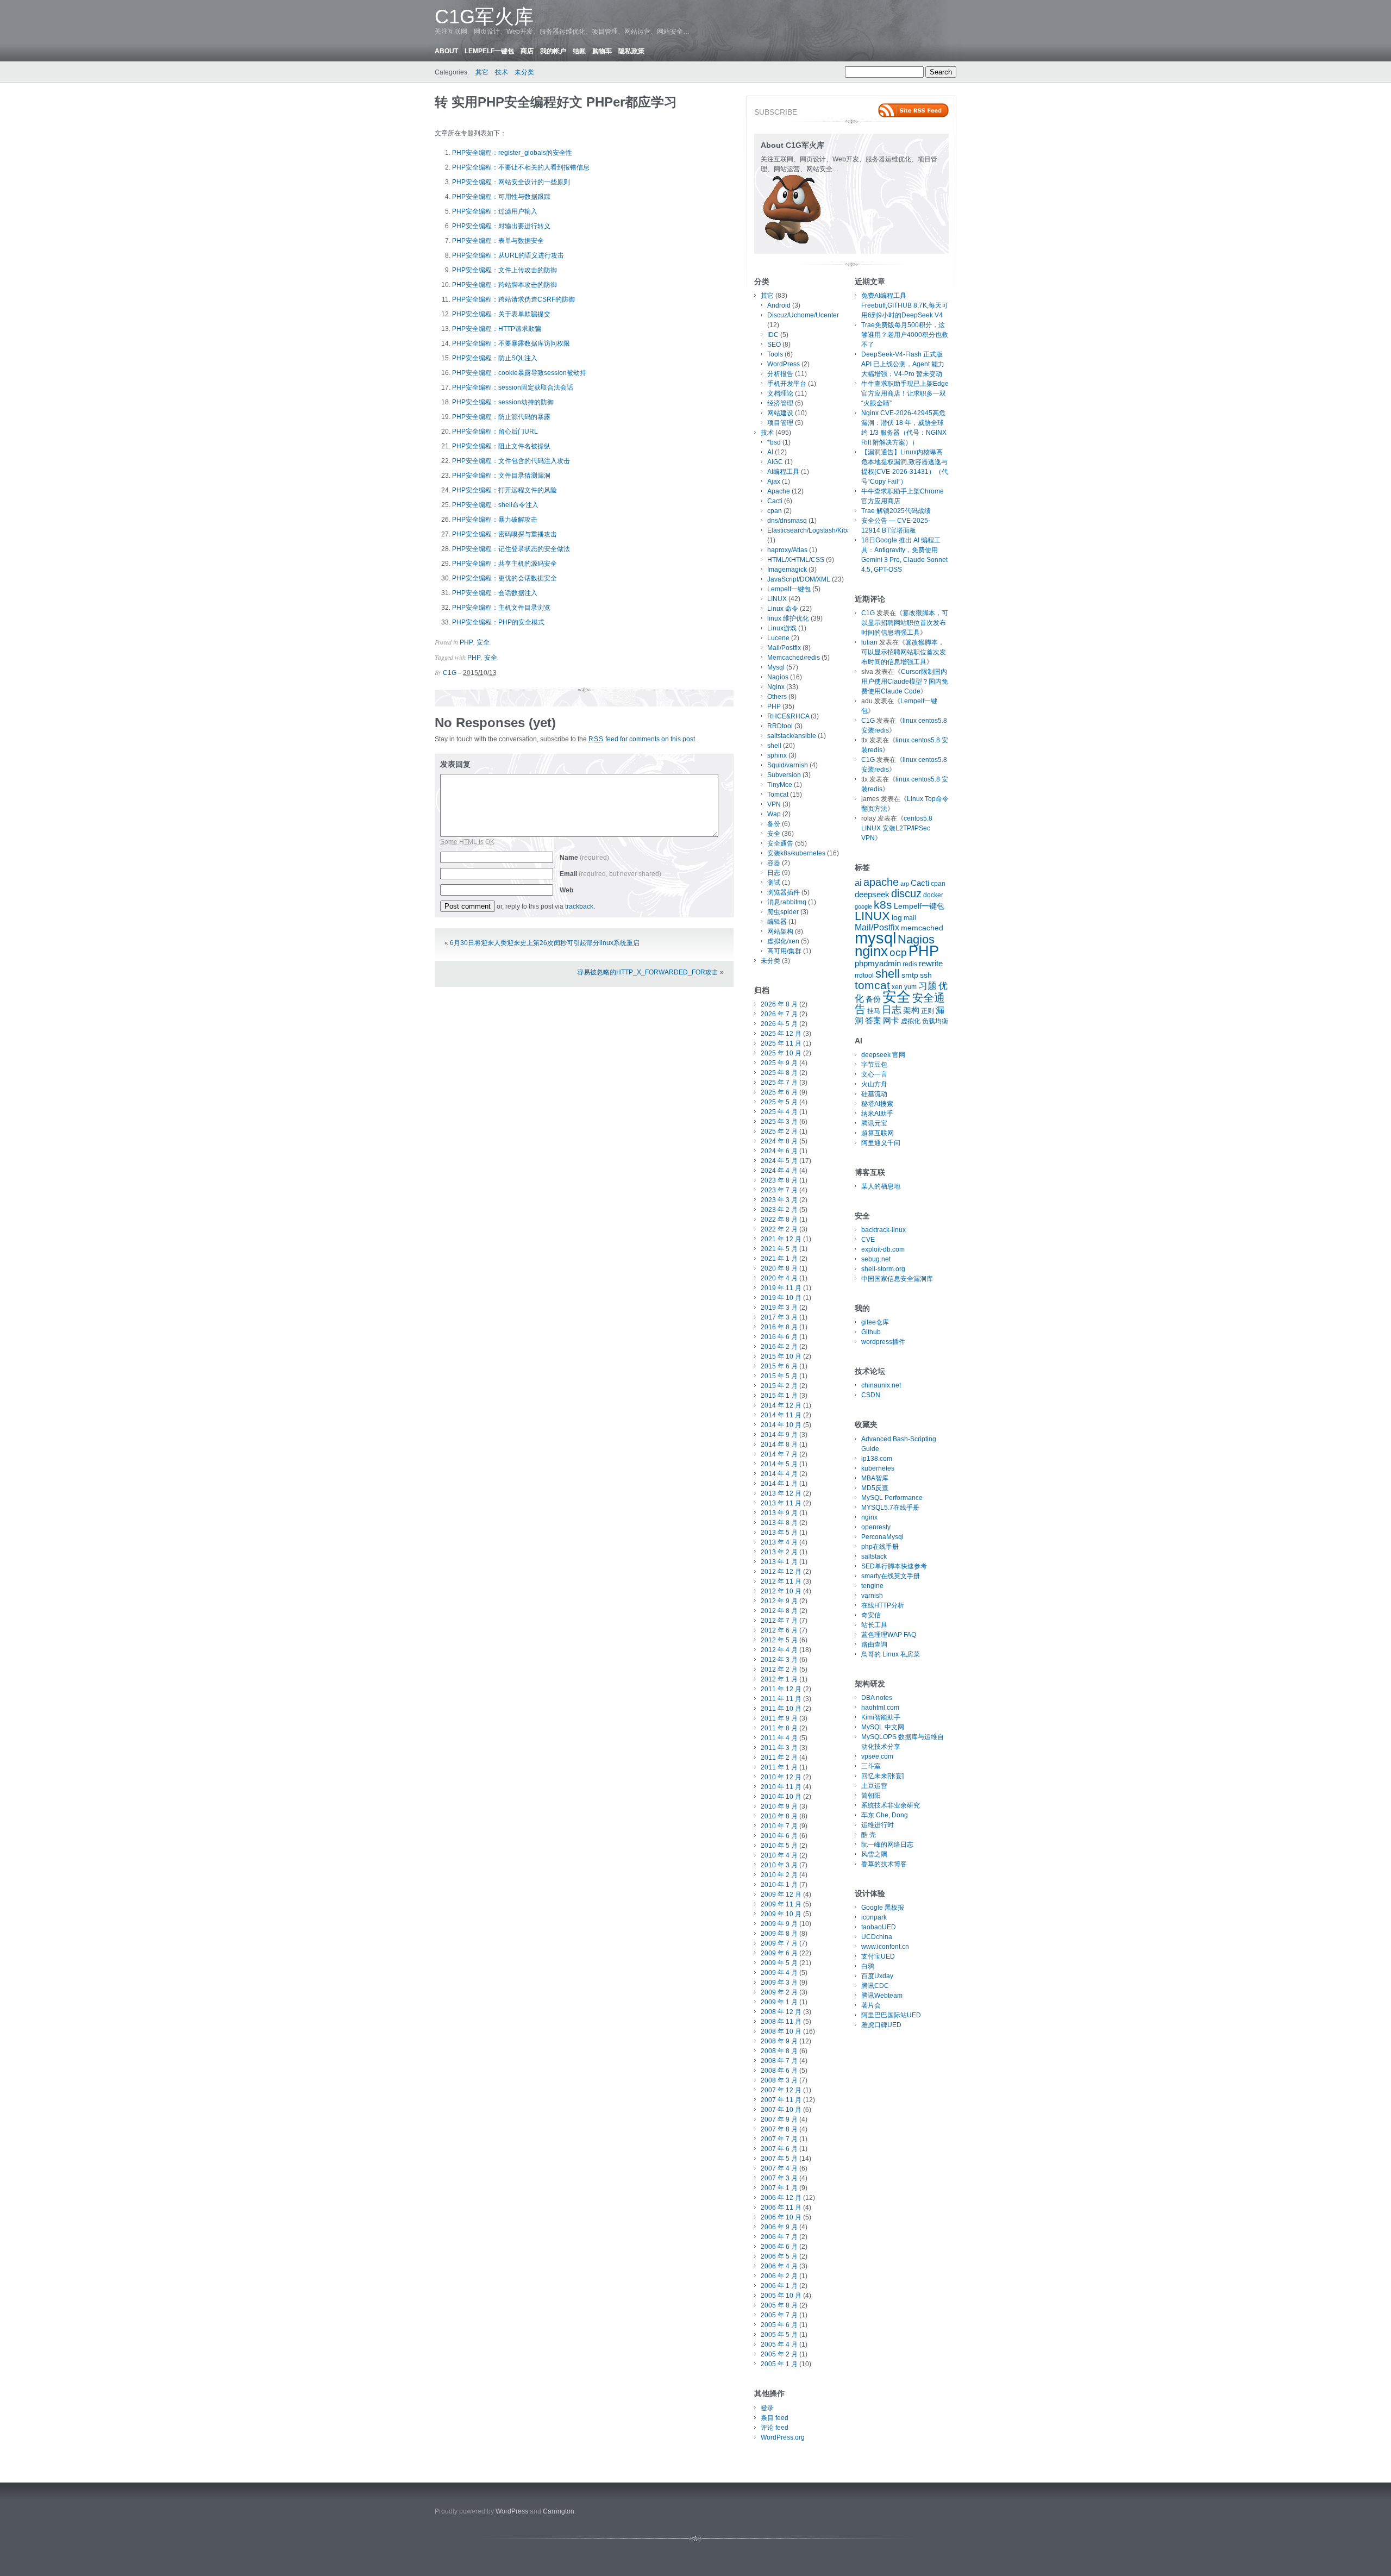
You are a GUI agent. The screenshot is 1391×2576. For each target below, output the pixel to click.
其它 (482, 72)
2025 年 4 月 (779, 1112)
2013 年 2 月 (779, 1552)
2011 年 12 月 (781, 1689)
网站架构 (780, 931)
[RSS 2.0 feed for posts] (913, 110)
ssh (926, 975)
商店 (527, 51)
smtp (910, 975)
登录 (767, 2408)
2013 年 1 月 (779, 1562)
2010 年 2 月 (779, 1875)
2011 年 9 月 (779, 1718)
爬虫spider (783, 912)
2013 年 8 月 (779, 1523)
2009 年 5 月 (779, 1963)
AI (770, 452)
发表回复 (455, 764)
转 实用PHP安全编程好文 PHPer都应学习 (556, 102)
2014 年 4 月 (779, 1474)
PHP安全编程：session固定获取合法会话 (513, 387)
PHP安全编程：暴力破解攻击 (495, 520)
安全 (483, 642)
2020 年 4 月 (779, 1278)
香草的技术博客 (884, 1864)
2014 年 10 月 (781, 1425)
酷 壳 (869, 1835)
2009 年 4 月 (779, 1973)
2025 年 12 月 (781, 1034)
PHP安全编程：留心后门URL (495, 432)
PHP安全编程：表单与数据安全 (498, 241)
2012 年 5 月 (779, 1640)
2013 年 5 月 (779, 1533)
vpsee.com (877, 1756)
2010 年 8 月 (779, 1816)
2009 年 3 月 (779, 1983)
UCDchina (877, 1937)
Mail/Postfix (784, 648)
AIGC (775, 462)
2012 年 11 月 (781, 1581)
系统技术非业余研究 (891, 1805)
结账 (579, 51)
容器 (774, 863)
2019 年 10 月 (781, 1298)
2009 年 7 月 (779, 1943)
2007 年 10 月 (781, 2110)
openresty (876, 1527)
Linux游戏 (782, 628)
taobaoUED (879, 1927)
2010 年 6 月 (779, 1836)
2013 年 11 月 (781, 1503)
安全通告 (780, 843)
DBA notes (877, 1698)
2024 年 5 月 (779, 1161)
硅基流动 (874, 1094)
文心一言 (874, 1074)
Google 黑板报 (883, 1908)
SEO (774, 345)
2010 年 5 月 (779, 1846)
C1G (450, 673)
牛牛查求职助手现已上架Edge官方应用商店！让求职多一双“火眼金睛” (905, 393)
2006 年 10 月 (781, 2217)
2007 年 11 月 (781, 2100)
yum (910, 987)
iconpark (874, 1917)
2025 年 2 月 (779, 1131)
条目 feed (775, 2418)
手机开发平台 (787, 384)
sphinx (777, 755)
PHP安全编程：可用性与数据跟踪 (501, 197)
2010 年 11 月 (781, 1787)
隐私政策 (631, 51)
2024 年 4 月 (779, 1171)
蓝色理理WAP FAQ (889, 1635)
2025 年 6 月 (779, 1092)
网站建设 (780, 413)
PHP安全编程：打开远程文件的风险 (505, 490)
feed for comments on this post (642, 739)
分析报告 (780, 374)
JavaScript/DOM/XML (799, 579)
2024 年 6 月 (779, 1151)
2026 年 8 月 (779, 1004)
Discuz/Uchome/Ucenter (803, 315)
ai (858, 883)
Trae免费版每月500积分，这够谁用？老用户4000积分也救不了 (905, 335)
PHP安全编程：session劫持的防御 (503, 402)
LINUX (777, 599)
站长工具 (874, 1625)
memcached (922, 928)
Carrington (559, 2511)
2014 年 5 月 (779, 1464)
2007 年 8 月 (779, 2129)
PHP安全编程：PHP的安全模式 (498, 622)
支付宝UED (878, 1956)
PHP (466, 642)
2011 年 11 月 (781, 1699)
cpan (775, 511)
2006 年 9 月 (779, 2227)
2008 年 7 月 (779, 2061)
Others (777, 697)
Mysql (776, 667)
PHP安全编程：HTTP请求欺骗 (497, 329)
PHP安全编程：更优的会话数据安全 (505, 578)
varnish (872, 1596)
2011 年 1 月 (779, 1767)
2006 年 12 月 (781, 2198)
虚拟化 (911, 1021)
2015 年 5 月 (779, 1376)
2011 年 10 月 (781, 1709)
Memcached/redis (794, 658)
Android (779, 305)
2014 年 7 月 (779, 1454)
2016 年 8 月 (779, 1327)
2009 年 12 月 (781, 1895)
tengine (872, 1586)
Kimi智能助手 (881, 1717)
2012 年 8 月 (779, 1611)
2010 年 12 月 (781, 1777)
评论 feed (775, 2428)
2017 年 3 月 (779, 1317)
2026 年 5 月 (779, 1024)
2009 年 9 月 (779, 1924)
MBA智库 (875, 1478)
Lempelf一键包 (489, 51)
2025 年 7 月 (779, 1083)
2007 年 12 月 (781, 2090)
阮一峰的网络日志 (887, 1845)
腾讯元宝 (874, 1123)
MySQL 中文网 (883, 1727)
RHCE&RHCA (788, 716)
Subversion (784, 775)
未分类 (524, 72)
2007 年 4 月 (779, 2168)
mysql (875, 938)
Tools (775, 354)
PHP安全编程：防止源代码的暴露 (501, 417)
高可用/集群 (784, 951)
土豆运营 (874, 1786)
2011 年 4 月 (779, 1738)
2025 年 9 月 (779, 1063)
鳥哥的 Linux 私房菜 (891, 1654)
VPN (774, 804)
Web (566, 890)
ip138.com (877, 1459)
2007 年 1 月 (779, 2188)
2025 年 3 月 (779, 1122)
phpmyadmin (878, 964)
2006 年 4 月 (779, 2266)
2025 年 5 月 (779, 1102)
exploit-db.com (883, 1249)
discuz (906, 893)
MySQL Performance (892, 1498)
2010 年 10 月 (781, 1797)
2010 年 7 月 (779, 1826)
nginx (871, 951)
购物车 (602, 51)
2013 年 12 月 (781, 1493)
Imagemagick (787, 570)
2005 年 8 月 (779, 2305)
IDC (773, 335)
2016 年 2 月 (779, 1347)
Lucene (778, 638)
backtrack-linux (884, 1230)
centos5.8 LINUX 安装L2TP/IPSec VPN (897, 828)
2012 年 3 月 (779, 1660)
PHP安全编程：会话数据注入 (495, 593)
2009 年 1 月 (779, 2002)
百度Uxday (877, 1976)
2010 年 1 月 (779, 1885)
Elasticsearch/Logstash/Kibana (813, 530)
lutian (869, 642)
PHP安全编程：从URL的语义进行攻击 (508, 255)
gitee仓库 (875, 1322)
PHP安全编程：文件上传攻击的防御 (505, 270)
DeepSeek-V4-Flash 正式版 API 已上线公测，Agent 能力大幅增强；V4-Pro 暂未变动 (903, 364)
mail (910, 918)
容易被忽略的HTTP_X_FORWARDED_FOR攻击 (648, 972)
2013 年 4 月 (779, 1542)
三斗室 (871, 1766)
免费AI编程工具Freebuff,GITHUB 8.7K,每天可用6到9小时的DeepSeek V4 (905, 305)
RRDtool (780, 726)
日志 (774, 873)
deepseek (872, 895)
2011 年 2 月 (779, 1758)
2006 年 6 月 (779, 2247)
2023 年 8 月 (779, 1180)
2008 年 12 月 (781, 2012)
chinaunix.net (881, 1385)
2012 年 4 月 (779, 1650)
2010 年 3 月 (779, 1865)
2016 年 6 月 (779, 1337)
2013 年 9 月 (779, 1513)
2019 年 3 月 (779, 1308)
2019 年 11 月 (781, 1288)
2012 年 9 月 (779, 1601)
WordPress (784, 364)
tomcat (872, 985)
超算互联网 (878, 1133)
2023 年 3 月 (779, 1200)
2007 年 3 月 (779, 2178)
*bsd (774, 442)
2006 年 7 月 (779, 2237)
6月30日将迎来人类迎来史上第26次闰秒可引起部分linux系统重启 (545, 943)
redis (910, 964)
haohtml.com (880, 1708)
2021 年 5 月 (779, 1249)
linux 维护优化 (788, 618)
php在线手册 (880, 1547)
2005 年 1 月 (779, 2364)
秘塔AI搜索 (877, 1104)
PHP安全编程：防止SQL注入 (495, 358)
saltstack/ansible (792, 736)
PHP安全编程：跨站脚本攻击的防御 (505, 285)
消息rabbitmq (787, 902)
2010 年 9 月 (779, 1806)
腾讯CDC (875, 1986)
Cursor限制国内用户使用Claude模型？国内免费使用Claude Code (905, 681)
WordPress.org (783, 2437)
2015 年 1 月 (779, 1396)
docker (933, 895)
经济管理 (780, 403)
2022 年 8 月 (779, 1220)
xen (897, 987)
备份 (774, 824)
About (446, 51)
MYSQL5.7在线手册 (890, 1508)
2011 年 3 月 (779, 1748)
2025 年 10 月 (781, 1053)
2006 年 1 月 (779, 2286)
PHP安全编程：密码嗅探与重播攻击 (505, 534)
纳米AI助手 (877, 1114)
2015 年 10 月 (781, 1356)
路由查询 (874, 1645)
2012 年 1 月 (779, 1679)
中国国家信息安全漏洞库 (897, 1279)
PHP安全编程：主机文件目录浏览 (501, 608)
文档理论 (780, 393)
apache (881, 882)
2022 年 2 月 (779, 1229)
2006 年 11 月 (781, 2208)
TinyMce (780, 785)
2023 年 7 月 (779, 1190)
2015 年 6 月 (779, 1366)
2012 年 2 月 (779, 1670)
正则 (928, 1011)
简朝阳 (871, 1796)
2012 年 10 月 (781, 1591)
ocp (898, 952)
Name (584, 858)
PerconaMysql (882, 1537)
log (897, 918)
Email (610, 874)
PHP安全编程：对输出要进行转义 (501, 226)
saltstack (874, 1556)
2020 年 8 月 (779, 1268)
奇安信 (871, 1615)
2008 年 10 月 (781, 2031)
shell (774, 746)
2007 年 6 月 (779, 2149)
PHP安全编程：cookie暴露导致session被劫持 (519, 373)
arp (905, 884)
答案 (873, 1021)
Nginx (776, 687)
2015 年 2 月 (779, 1386)
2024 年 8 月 (779, 1141)
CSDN (871, 1395)
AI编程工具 (783, 472)
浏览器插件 (784, 892)
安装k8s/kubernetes (796, 853)
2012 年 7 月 (779, 1621)
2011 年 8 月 (779, 1728)
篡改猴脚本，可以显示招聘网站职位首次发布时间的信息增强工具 (905, 623)
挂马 (874, 1011)
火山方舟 (874, 1084)
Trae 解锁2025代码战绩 (896, 511)
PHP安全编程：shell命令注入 (495, 505)
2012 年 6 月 (779, 1630)
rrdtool (864, 976)
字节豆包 (874, 1065)
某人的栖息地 (881, 1186)
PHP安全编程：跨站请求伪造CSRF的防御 (513, 299)
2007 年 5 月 (779, 2159)
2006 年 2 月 (779, 2276)
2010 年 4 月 (779, 1855)
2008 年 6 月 (779, 2071)
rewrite (931, 964)
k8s (883, 905)
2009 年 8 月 (779, 1934)
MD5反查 (875, 1488)
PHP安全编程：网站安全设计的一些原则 (511, 182)
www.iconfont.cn (885, 1947)
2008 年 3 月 (779, 2080)
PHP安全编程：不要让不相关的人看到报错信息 (521, 167)
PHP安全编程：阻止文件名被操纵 (501, 446)
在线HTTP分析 (883, 1605)
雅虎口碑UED (881, 2025)
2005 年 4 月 (779, 2344)
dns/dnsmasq (787, 521)
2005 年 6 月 (779, 2325)
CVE (868, 1240)
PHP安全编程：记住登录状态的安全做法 (511, 549)
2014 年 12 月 (781, 1405)
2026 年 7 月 (779, 1014)
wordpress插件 (883, 1342)
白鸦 (868, 1966)
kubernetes (878, 1468)
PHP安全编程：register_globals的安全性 (512, 153)
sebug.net (876, 1259)
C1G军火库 (484, 17)
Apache (779, 491)
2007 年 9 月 (779, 2119)
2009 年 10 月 (781, 1914)
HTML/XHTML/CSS (796, 560)
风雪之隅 (874, 1854)
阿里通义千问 (881, 1143)
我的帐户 (553, 51)
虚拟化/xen (783, 941)
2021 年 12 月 (781, 1239)
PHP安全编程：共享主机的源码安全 (505, 564)
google (863, 906)
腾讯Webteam (882, 1996)
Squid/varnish (788, 765)
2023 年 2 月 (779, 1210)
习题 (928, 986)
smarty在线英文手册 (891, 1576)
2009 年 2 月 (779, 1992)
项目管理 (780, 423)
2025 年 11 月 (781, 1043)
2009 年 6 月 (779, 1953)
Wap (774, 814)
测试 (774, 883)
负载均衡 (935, 1021)
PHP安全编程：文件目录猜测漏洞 (501, 476)
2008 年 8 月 (779, 2051)
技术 (502, 72)
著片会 (871, 2005)
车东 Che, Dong (885, 1815)
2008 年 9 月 (779, 2041)
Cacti (775, 501)
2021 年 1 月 (779, 1259)
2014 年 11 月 (781, 1415)
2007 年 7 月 (779, 2139)
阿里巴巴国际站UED (891, 2015)
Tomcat (778, 795)
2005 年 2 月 (779, 2354)
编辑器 (777, 922)
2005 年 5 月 (779, 2335)
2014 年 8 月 (779, 1445)
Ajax (774, 482)
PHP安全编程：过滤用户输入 (495, 211)
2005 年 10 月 (781, 2296)
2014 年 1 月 (779, 1484)
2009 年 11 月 (781, 1904)
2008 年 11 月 (781, 2022)
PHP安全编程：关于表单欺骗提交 (501, 314)
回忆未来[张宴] (882, 1776)
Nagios (778, 677)
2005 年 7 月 (779, 2315)
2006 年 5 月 (779, 2256)
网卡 (891, 1021)
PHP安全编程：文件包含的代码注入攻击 (511, 461)
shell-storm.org (883, 1269)
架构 (911, 1010)
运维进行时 (878, 1825)
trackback (579, 906)
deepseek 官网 (883, 1055)
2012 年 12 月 (781, 1572)
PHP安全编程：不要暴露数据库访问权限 (511, 343)
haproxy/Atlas (787, 550)
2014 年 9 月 (779, 1435)
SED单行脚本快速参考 (894, 1566)
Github (871, 1332)
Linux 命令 (783, 609)
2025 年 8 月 (779, 1073)
